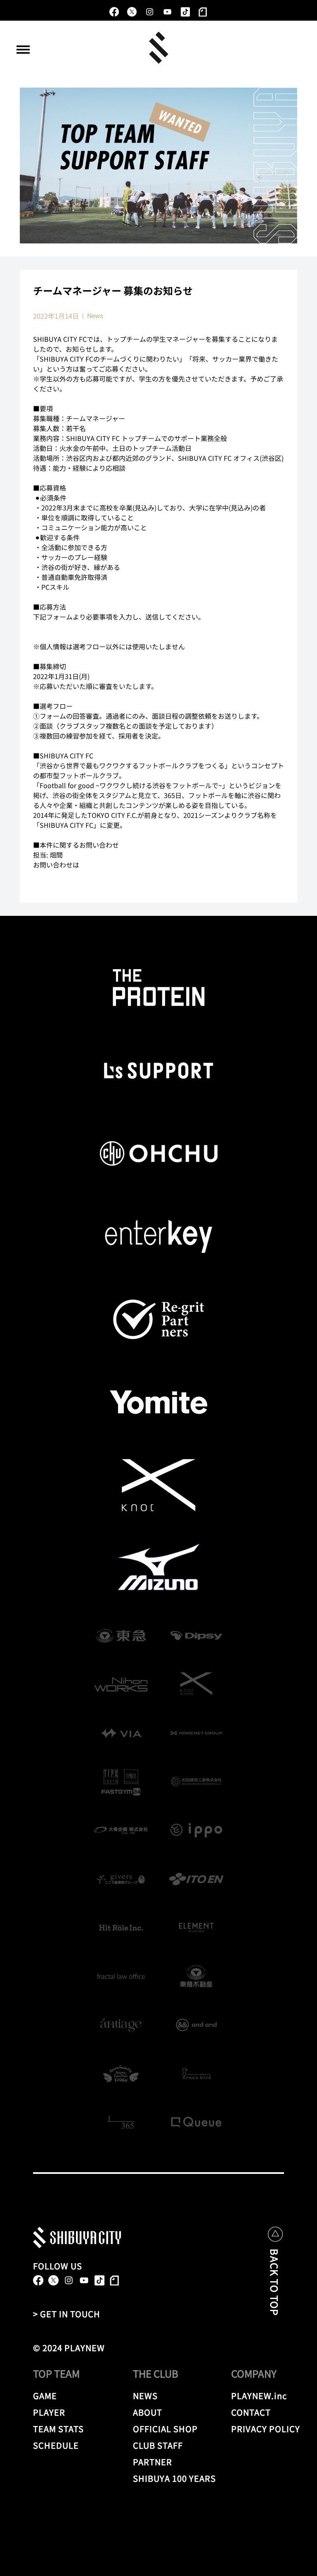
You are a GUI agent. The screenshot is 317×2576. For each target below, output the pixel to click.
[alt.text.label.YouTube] (167, 12)
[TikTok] (185, 12)
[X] (132, 12)
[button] (23, 50)
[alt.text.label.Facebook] (114, 12)
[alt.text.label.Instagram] (150, 12)
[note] (203, 12)
